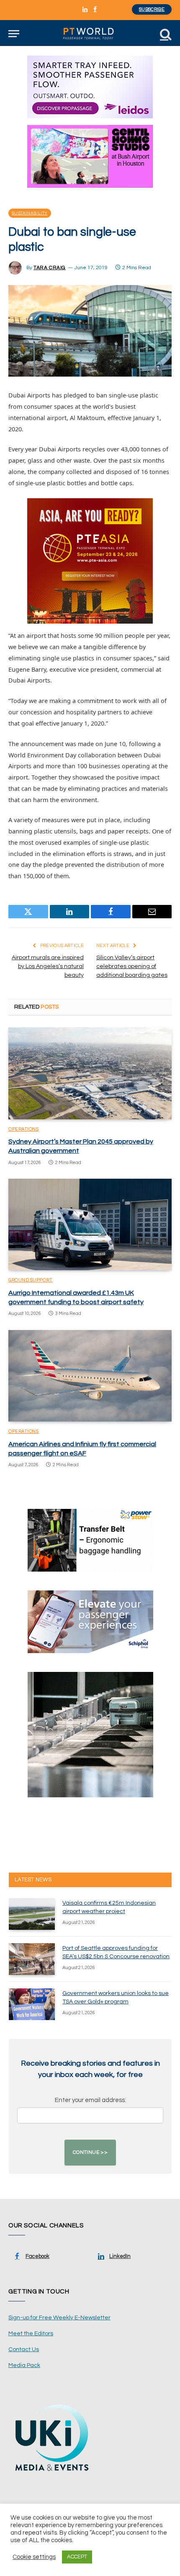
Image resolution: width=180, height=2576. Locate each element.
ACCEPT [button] (77, 2557)
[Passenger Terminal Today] (90, 34)
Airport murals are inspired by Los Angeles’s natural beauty (48, 966)
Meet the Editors (31, 2334)
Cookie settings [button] (34, 2557)
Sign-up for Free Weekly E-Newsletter (59, 2318)
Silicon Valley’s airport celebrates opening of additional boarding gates (132, 966)
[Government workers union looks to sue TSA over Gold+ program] (32, 2004)
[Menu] (14, 34)
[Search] (165, 34)
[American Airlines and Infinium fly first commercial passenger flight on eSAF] (90, 1376)
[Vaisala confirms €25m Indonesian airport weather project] (32, 1914)
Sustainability (30, 213)
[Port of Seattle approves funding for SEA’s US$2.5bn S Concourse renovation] (32, 1959)
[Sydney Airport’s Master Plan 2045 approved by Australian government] (90, 1073)
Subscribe (152, 9)
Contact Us (24, 2349)
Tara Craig (50, 268)
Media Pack (24, 2365)
